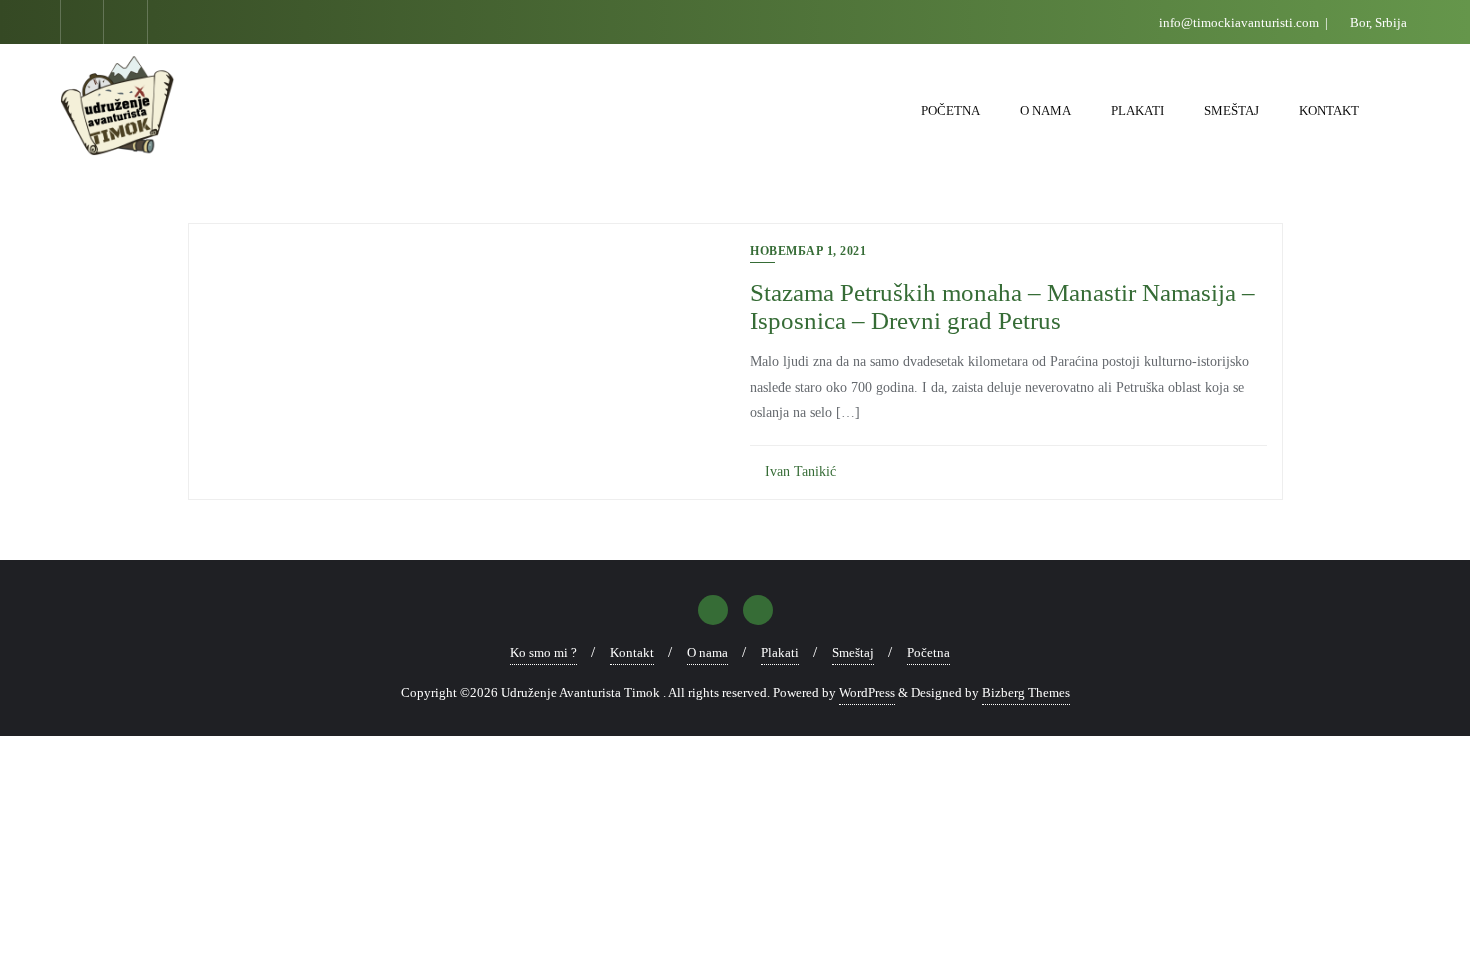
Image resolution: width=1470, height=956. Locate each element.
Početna (928, 652)
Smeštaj (853, 652)
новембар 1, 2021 (808, 251)
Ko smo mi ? (543, 652)
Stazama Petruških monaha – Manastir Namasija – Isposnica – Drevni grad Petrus (1002, 306)
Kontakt (632, 652)
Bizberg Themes (1026, 692)
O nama (707, 652)
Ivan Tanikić (798, 471)
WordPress (867, 692)
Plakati (780, 652)
